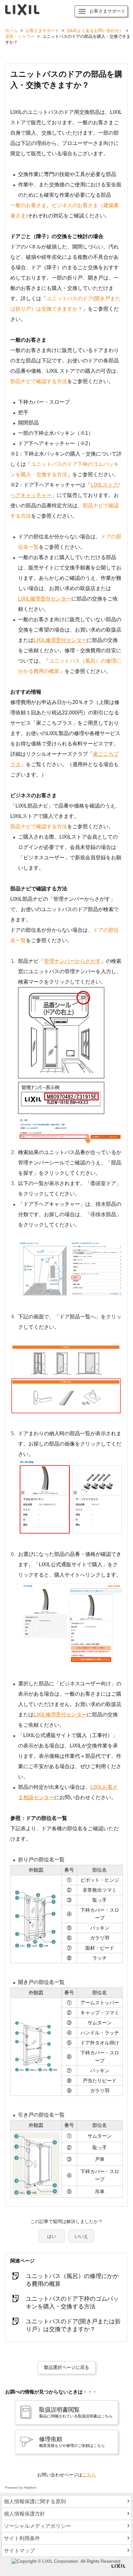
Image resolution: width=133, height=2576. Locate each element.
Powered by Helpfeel (21, 2488)
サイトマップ (19, 2551)
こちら (89, 2475)
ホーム (11, 31)
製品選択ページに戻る (66, 2367)
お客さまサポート (42, 31)
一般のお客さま (28, 205)
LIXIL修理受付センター (45, 599)
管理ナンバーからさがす (72, 961)
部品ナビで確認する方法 (39, 381)
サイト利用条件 (22, 2538)
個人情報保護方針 (25, 2514)
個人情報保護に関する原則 (35, 2501)
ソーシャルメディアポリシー (37, 2526)
